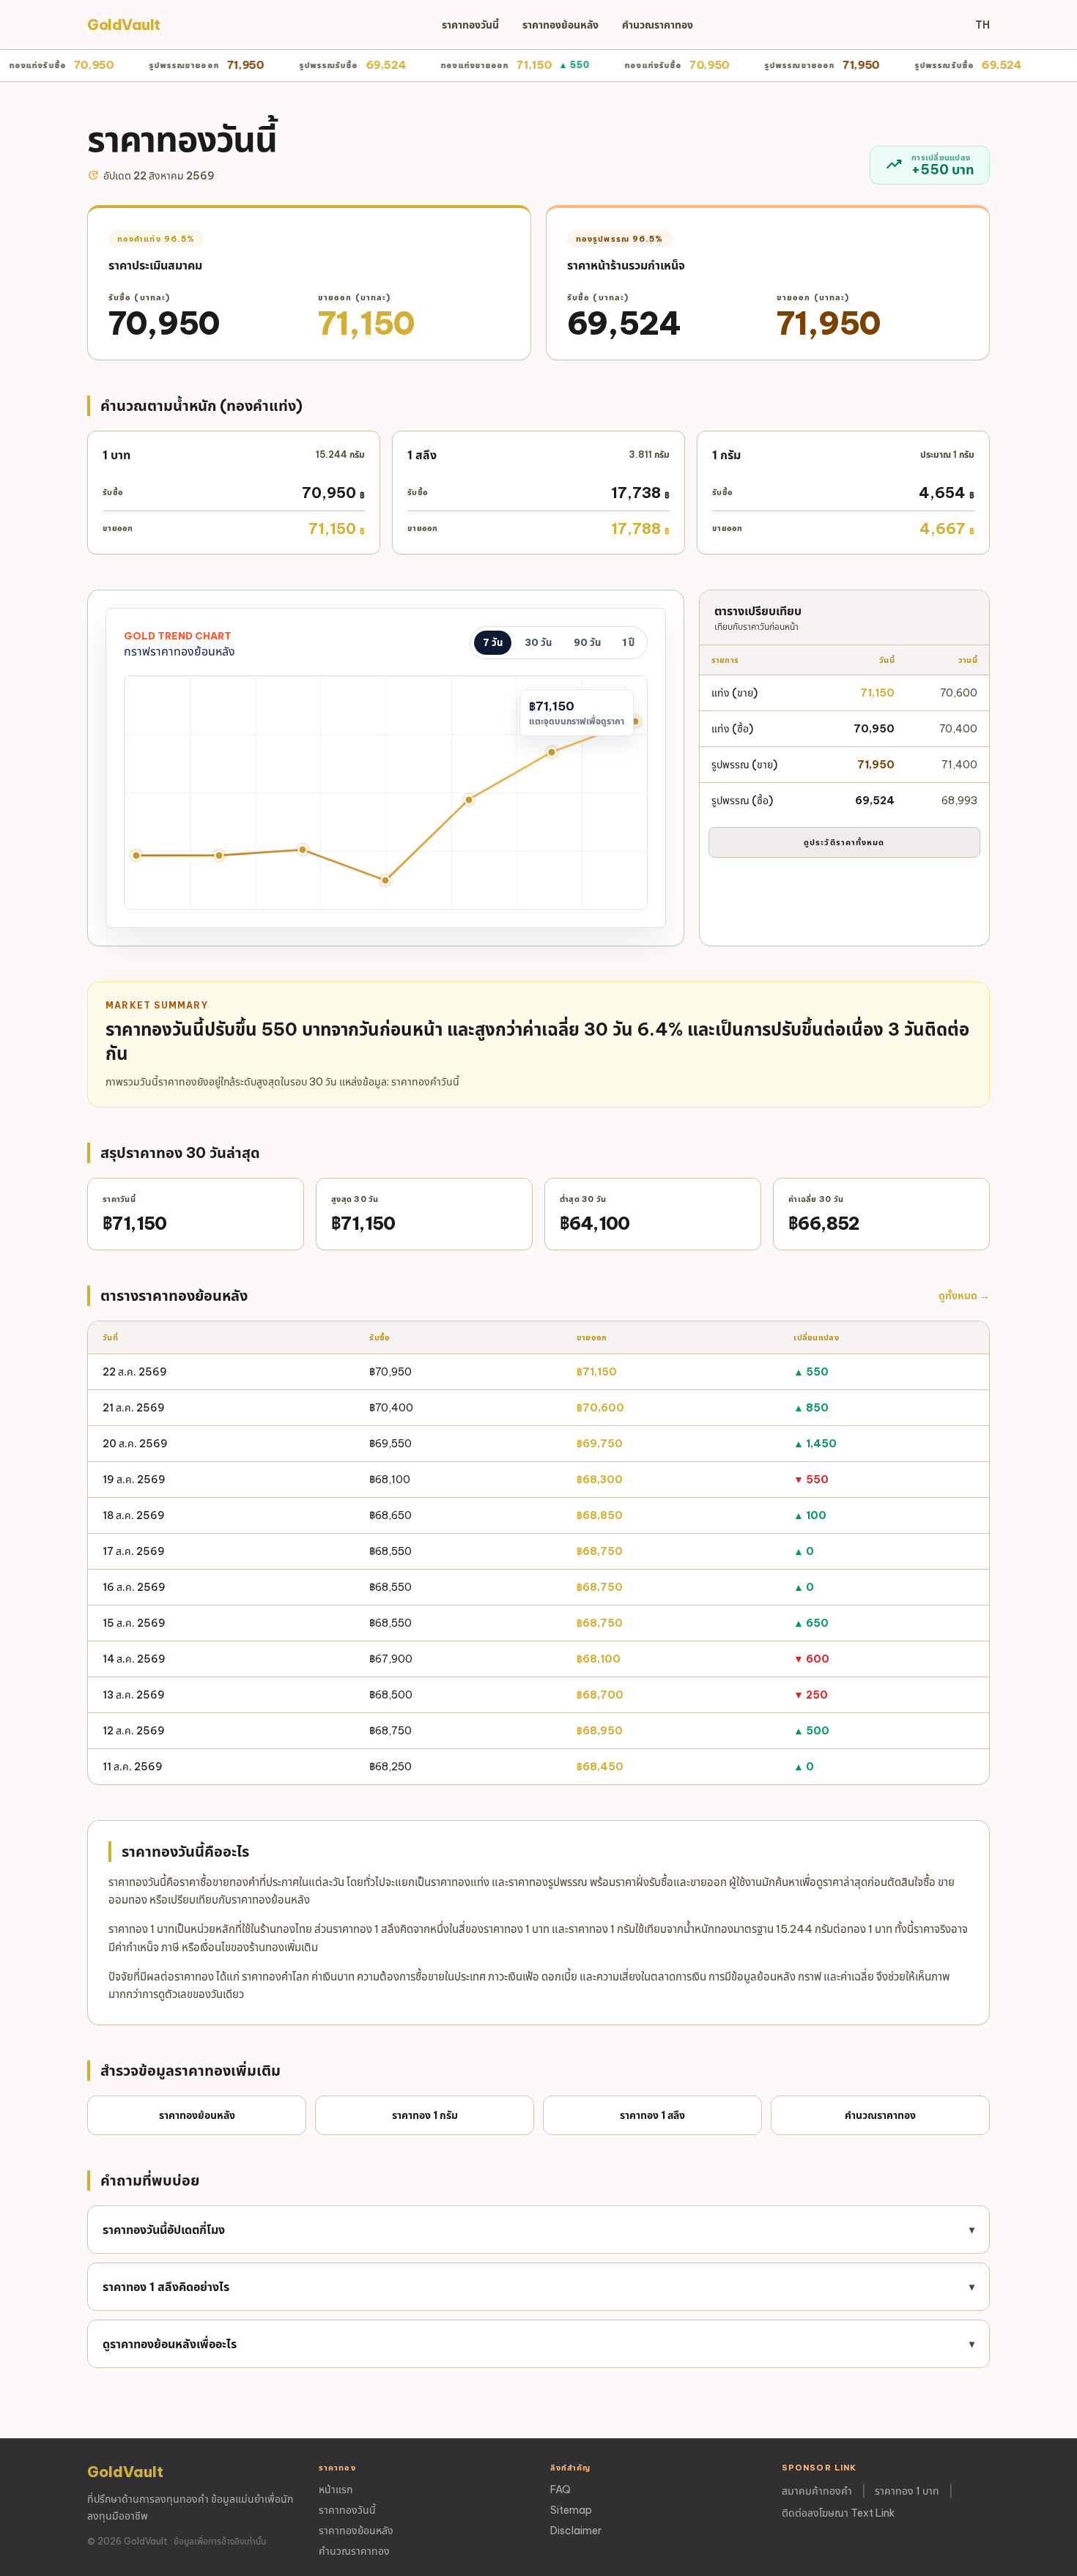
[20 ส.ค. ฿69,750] (469, 799)
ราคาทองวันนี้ (470, 25)
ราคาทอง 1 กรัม (425, 2115)
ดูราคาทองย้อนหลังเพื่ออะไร (538, 2344)
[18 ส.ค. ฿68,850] (302, 850)
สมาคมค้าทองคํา (817, 2491)
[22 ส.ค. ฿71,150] (635, 721)
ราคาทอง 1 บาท (907, 2491)
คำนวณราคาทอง (658, 25)
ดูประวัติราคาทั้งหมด (844, 842)
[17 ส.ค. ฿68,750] (219, 855)
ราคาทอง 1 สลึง (652, 2115)
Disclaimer (576, 2531)
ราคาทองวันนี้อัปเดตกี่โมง (538, 2230)
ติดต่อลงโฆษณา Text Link (838, 2513)
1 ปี (629, 642)
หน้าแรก (336, 2490)
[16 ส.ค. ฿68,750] (137, 855)
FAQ (560, 2490)
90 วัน (587, 642)
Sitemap (571, 2510)
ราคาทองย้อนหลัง (560, 25)
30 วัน (538, 642)
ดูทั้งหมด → (964, 1296)
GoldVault (124, 25)
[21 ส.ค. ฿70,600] (552, 752)
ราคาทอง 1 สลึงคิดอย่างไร (538, 2287)
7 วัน (493, 642)
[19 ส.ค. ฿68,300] (386, 881)
